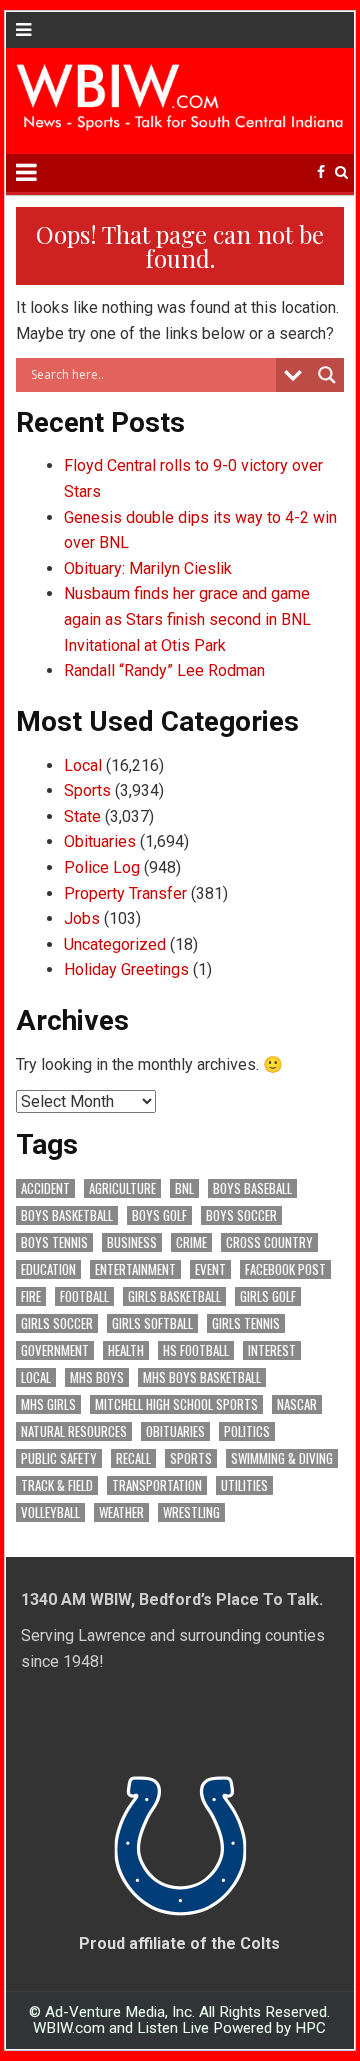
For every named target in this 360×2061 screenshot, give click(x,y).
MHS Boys (97, 1377)
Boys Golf (159, 1215)
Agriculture (122, 1188)
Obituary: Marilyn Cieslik (148, 568)
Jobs (82, 918)
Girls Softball (152, 1323)
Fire (31, 1296)
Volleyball (50, 1512)
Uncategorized (115, 944)
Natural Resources (74, 1431)
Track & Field (57, 1485)
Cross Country (269, 1242)
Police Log (102, 867)
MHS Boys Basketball (202, 1377)
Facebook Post (285, 1269)
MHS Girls (48, 1404)
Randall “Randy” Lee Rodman (164, 670)
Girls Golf (268, 1296)
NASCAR (297, 1404)
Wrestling (191, 1512)
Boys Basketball (67, 1215)
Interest (272, 1350)
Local (83, 765)
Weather (121, 1512)
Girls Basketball (174, 1296)
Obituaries (100, 841)
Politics (247, 1431)
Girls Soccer (57, 1323)
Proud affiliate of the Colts (179, 1943)
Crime (191, 1242)
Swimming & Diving (282, 1458)
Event (210, 1269)
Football (84, 1296)
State (82, 816)
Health (126, 1350)
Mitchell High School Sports (176, 1404)
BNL (184, 1188)
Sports (87, 790)
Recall (133, 1458)
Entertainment (135, 1269)
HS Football (196, 1350)
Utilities (244, 1485)
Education (48, 1269)
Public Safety (59, 1458)
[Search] (341, 172)
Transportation (157, 1485)
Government (55, 1350)
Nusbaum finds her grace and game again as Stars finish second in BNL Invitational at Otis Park (187, 619)
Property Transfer (125, 893)
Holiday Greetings (126, 969)
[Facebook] (321, 172)
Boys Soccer (241, 1215)
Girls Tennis (246, 1323)
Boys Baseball (252, 1188)
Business (132, 1242)
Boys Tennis (54, 1242)
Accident (45, 1188)
